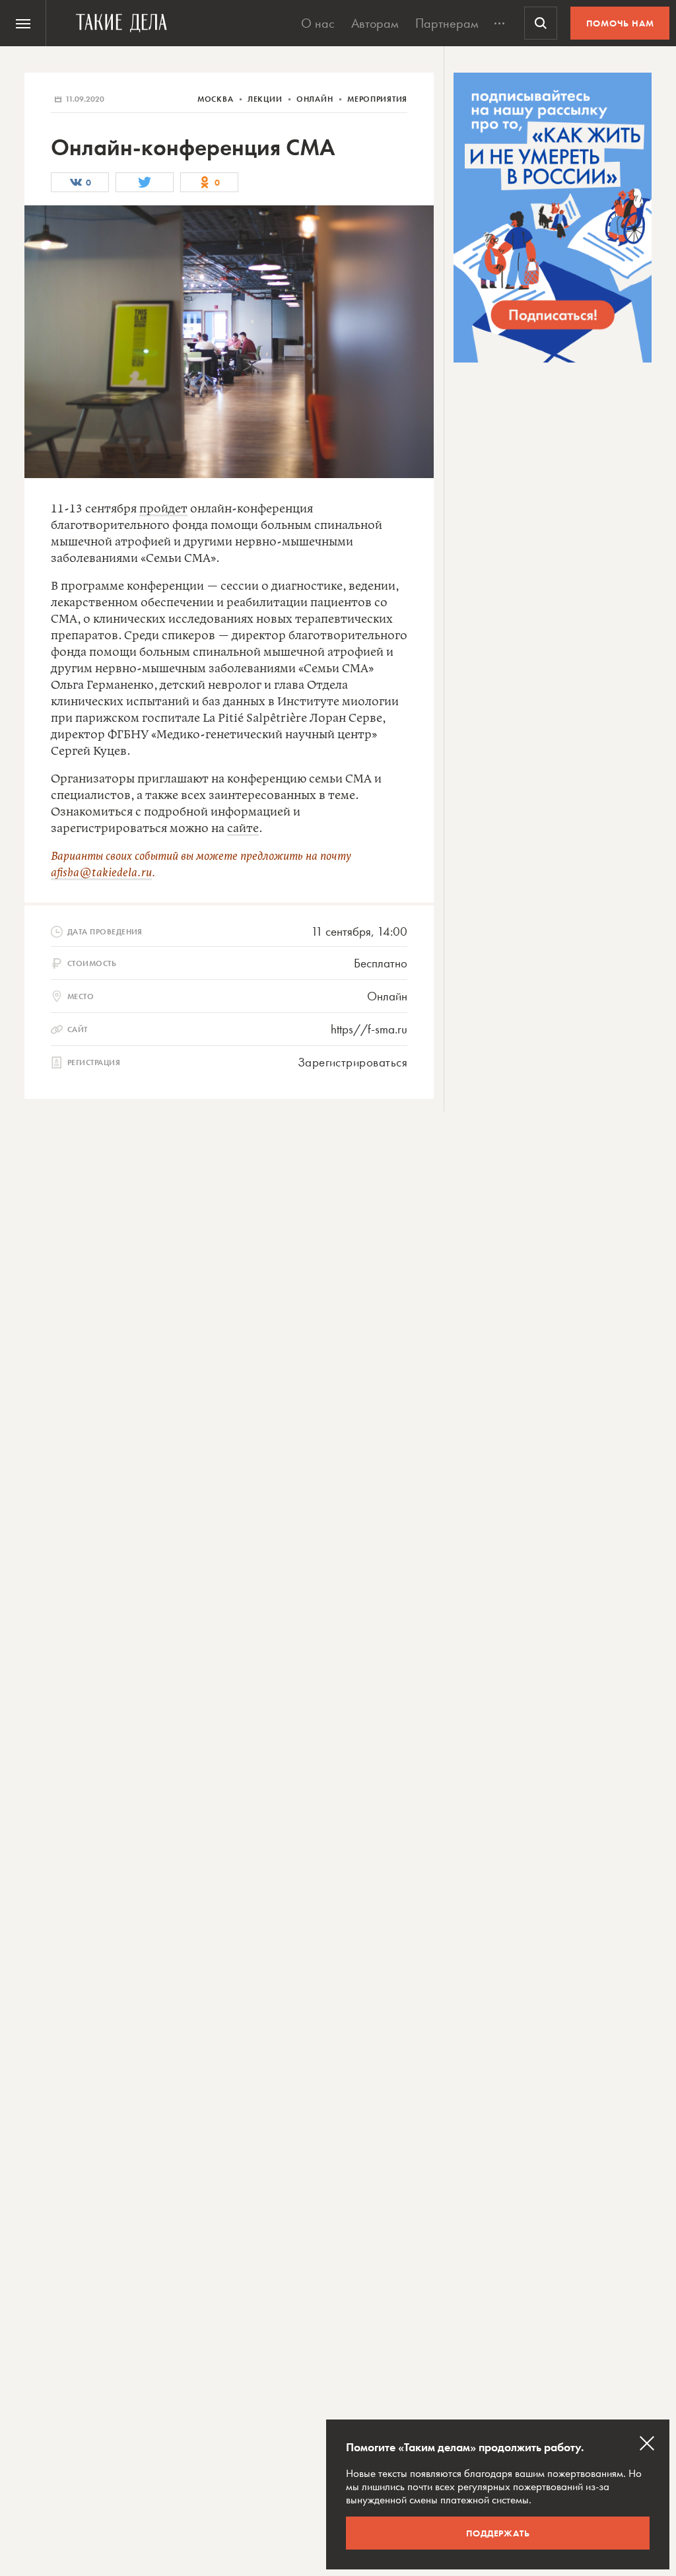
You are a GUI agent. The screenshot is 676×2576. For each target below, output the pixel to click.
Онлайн (316, 99)
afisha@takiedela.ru (101, 873)
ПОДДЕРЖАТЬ (498, 2533)
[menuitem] (23, 23)
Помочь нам (620, 23)
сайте (243, 829)
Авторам (375, 23)
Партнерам (447, 23)
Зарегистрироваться (353, 1062)
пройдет (163, 509)
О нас (318, 23)
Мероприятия (377, 99)
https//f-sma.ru (369, 1029)
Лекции (266, 99)
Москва (217, 99)
